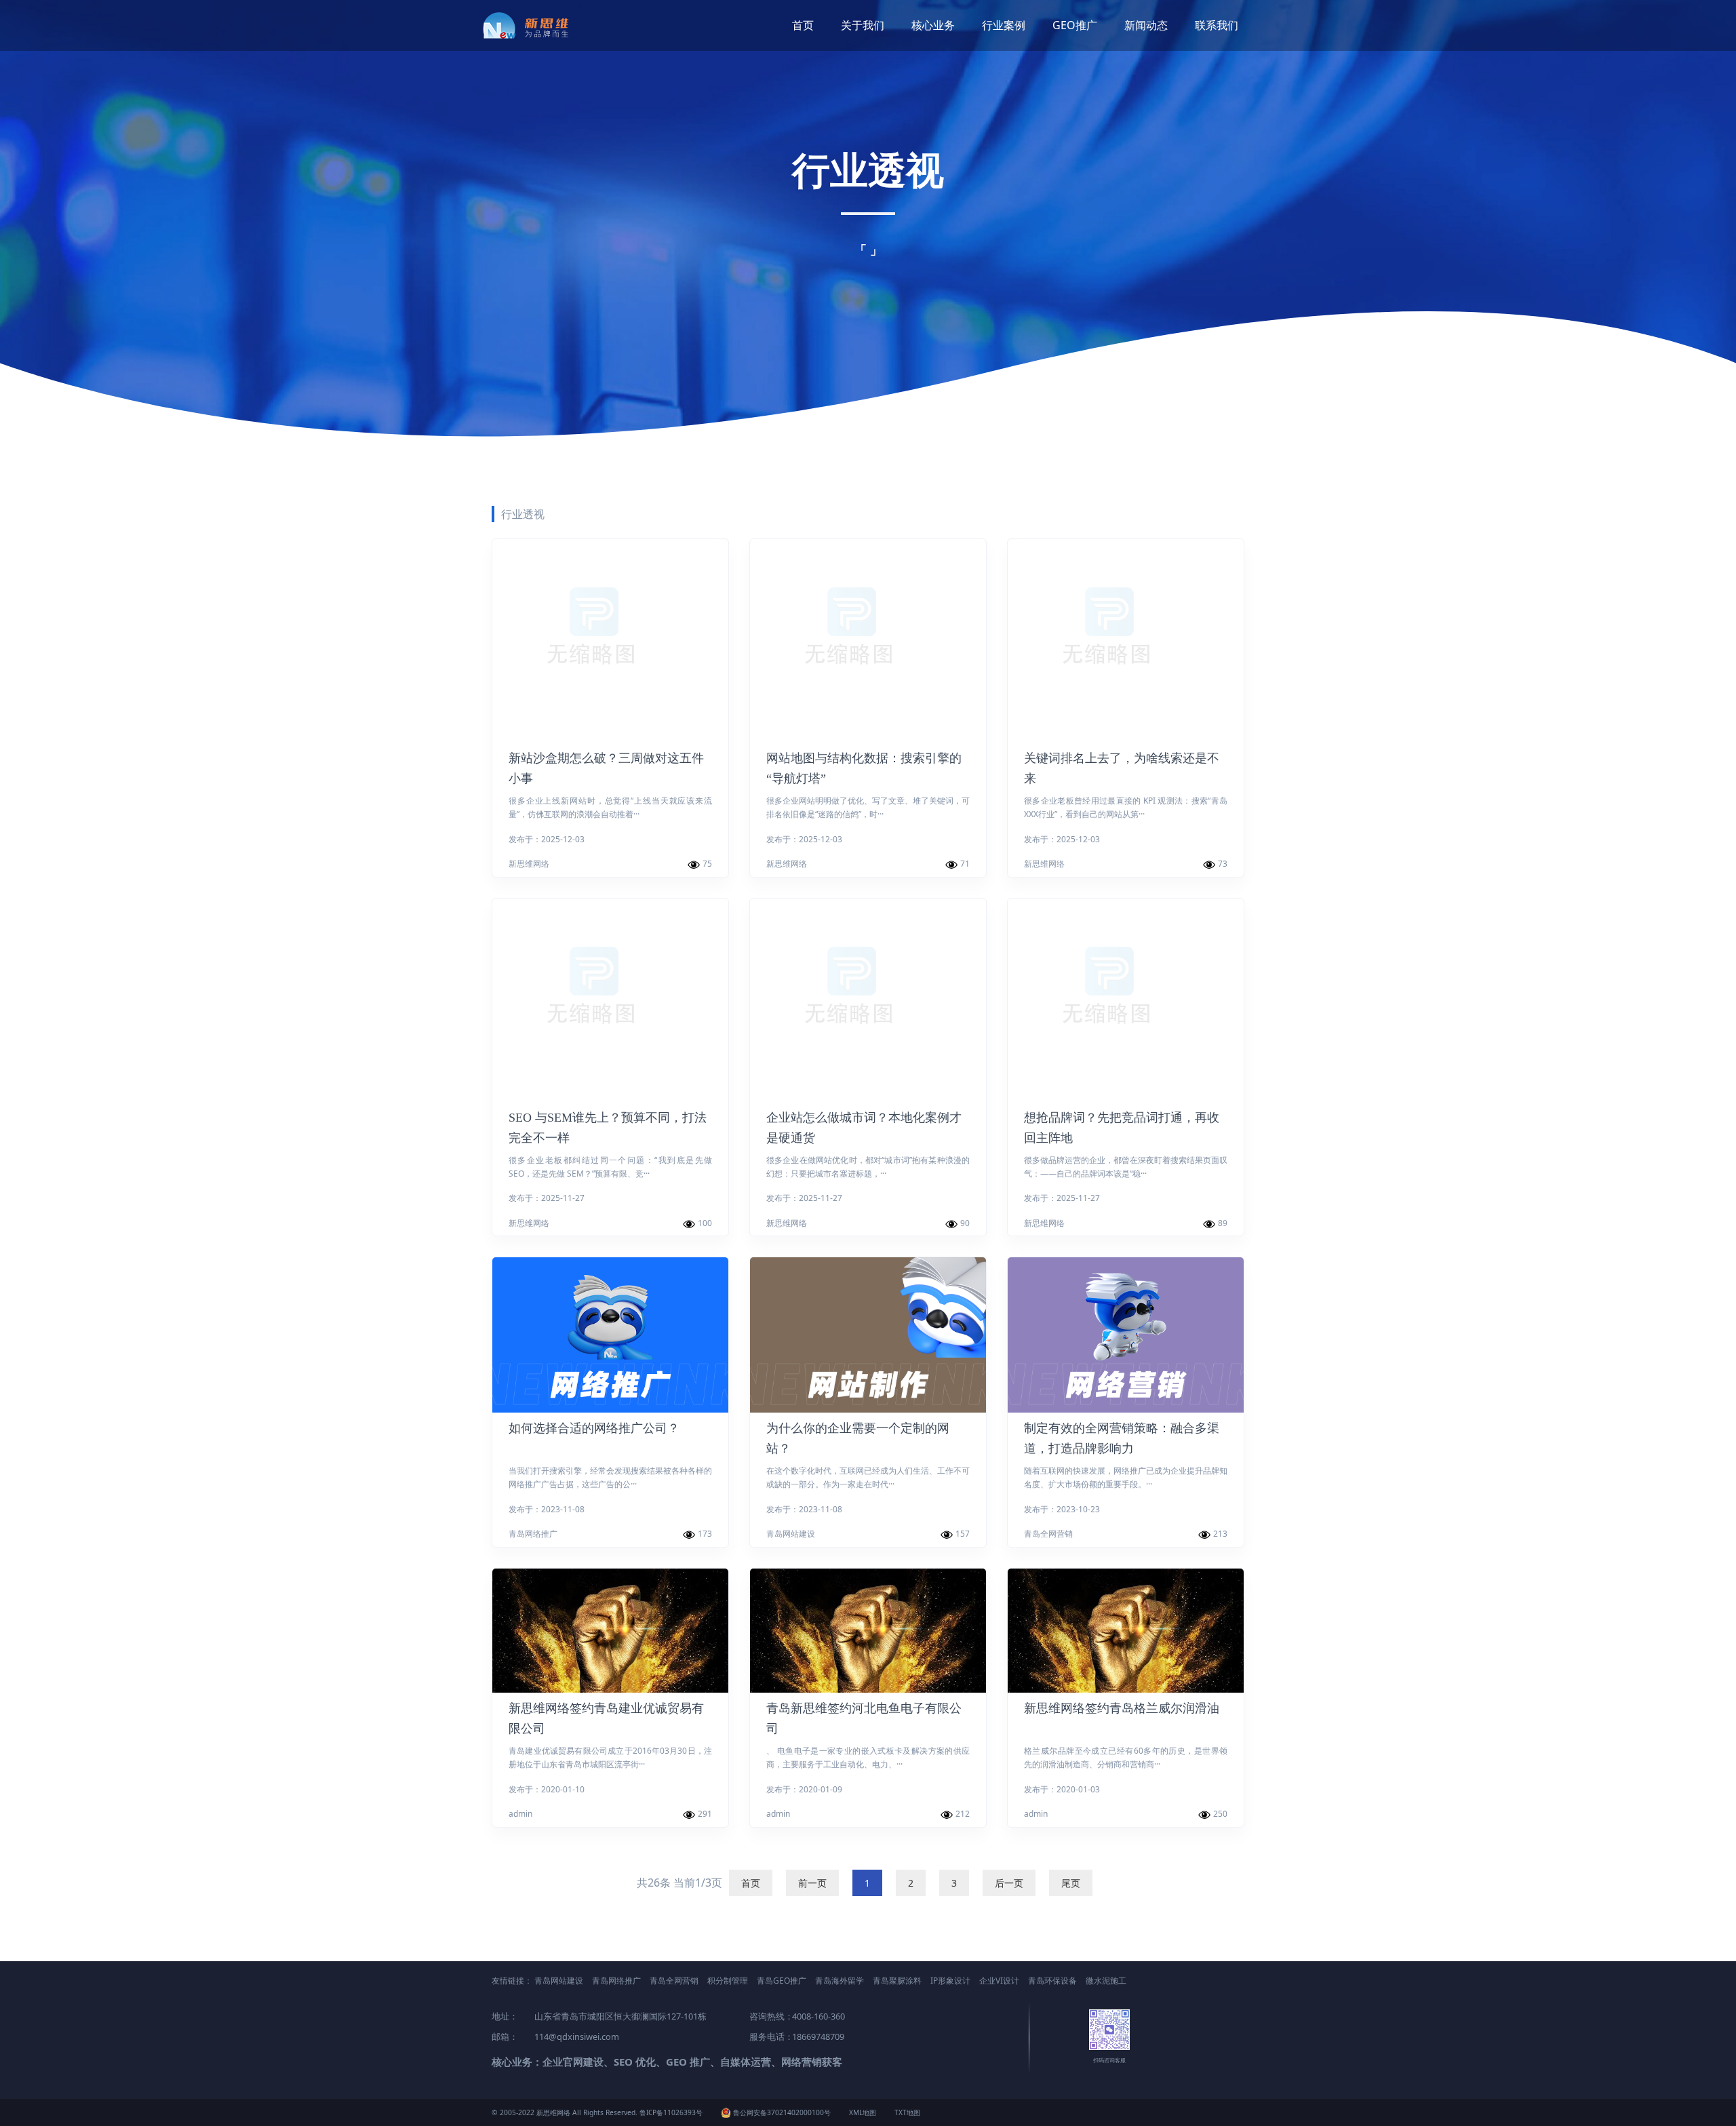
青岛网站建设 (559, 1981)
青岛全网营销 (674, 1981)
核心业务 (933, 25)
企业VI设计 (999, 1981)
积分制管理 (728, 1981)
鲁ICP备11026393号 (671, 2112)
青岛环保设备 (1052, 1981)
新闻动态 (1146, 25)
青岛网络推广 (616, 1981)
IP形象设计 (950, 1981)
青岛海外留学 (840, 1981)
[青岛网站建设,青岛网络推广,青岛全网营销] (531, 25)
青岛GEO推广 (782, 1981)
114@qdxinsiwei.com (577, 2036)
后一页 (1009, 1883)
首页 (803, 25)
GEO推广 (1075, 25)
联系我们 (1217, 25)
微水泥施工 (1106, 1981)
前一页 (812, 1883)
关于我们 (863, 25)
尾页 (1071, 1883)
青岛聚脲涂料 (897, 1981)
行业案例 (1004, 25)
